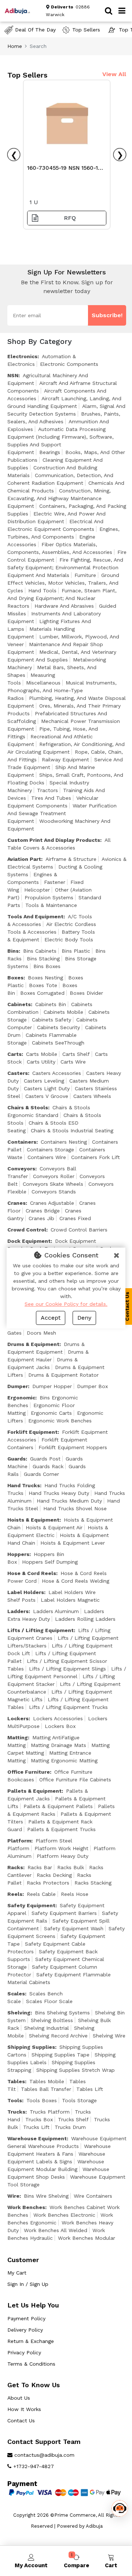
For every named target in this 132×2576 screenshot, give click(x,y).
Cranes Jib (41, 1218)
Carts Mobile (42, 1054)
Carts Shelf (76, 1054)
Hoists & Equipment (33, 1520)
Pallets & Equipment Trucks (61, 1829)
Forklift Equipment (32, 1432)
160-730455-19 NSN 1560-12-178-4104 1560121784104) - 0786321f (65, 170)
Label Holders (26, 1592)
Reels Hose (75, 1894)
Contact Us (21, 2421)
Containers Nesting (64, 1142)
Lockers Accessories (58, 1718)
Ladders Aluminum (56, 1611)
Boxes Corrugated (42, 993)
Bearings (50, 452)
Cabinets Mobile (63, 1012)
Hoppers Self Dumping (50, 1562)
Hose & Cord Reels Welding (76, 1581)
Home (15, 46)
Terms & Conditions (31, 2364)
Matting (18, 1737)
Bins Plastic (76, 951)
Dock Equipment (29, 1241)
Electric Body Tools (69, 940)
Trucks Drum (70, 2127)
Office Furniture (29, 1772)
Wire (13, 2196)
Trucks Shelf (73, 2119)
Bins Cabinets (40, 951)
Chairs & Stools (28, 1107)
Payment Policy (26, 2318)
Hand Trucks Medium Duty (69, 1501)
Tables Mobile (47, 2081)
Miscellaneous (43, 683)
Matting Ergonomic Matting (64, 1761)
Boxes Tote (43, 985)
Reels (15, 1894)
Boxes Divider (86, 993)
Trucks (16, 2112)
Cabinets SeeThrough (58, 1043)
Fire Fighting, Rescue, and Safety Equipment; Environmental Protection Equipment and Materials (65, 567)
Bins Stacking (43, 959)
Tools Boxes (42, 2100)
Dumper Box (92, 1386)
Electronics (22, 356)
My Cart (17, 2273)
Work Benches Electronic (64, 2215)
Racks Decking (54, 1875)
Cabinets (19, 1004)
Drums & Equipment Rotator (63, 1375)
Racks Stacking (93, 1883)
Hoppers (18, 1554)
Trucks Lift (36, 2127)
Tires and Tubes (51, 798)
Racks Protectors (48, 1883)
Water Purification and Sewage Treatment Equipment (62, 813)
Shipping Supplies (31, 2047)
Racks (15, 1867)
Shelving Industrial (47, 2028)
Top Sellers (86, 30)
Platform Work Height (61, 1848)
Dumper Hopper (52, 1386)
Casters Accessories (57, 1073)
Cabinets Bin (51, 1004)
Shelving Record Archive (58, 2036)
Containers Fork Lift (96, 1157)
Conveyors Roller (54, 1176)
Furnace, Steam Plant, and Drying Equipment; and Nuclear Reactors (62, 598)
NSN (13, 375)
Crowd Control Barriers (79, 1230)
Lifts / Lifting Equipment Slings (67, 1669)
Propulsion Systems (49, 897)
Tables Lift (90, 2089)
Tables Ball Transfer (46, 2089)
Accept (51, 1318)
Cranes (16, 1203)
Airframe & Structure (71, 859)
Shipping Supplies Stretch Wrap (76, 2070)
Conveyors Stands (54, 1192)
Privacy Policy (24, 2352)
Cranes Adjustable (52, 1203)
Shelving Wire (109, 2036)
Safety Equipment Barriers (64, 1913)
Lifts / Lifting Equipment (41, 1630)
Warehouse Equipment (37, 2138)
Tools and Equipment (35, 916)
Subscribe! (107, 315)
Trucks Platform (50, 2112)
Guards (16, 1459)
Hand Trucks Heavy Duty (59, 1493)
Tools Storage (79, 2100)
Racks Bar (40, 1867)
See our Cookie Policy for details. (66, 1304)
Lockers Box (60, 1726)
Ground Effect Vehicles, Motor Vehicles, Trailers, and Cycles (63, 583)
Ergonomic (21, 1398)
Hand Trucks (24, 1485)
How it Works (24, 2409)
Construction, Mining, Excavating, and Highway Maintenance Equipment (59, 498)
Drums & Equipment (33, 1344)
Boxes (15, 978)
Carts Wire (73, 1062)
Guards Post (45, 1459)
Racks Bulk (71, 1867)
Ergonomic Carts (51, 1413)
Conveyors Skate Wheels (53, 1184)
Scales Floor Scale (49, 2001)
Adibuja (94, 2526)
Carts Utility (41, 1062)
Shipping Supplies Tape (60, 2055)
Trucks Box (39, 2119)
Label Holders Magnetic (70, 1600)
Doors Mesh (41, 1333)
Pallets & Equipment (34, 1791)
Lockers (18, 1718)
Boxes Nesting (45, 978)
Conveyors (21, 1169)
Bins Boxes (47, 966)
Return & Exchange (31, 2341)
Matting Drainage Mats (58, 1745)
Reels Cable (41, 1894)
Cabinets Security (58, 1027)
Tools (15, 2100)
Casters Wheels (92, 1096)
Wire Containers (93, 2196)
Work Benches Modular (87, 2238)
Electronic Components (69, 364)
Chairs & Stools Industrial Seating (72, 1130)
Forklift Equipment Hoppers (73, 1447)
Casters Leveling (44, 1081)
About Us (19, 2398)
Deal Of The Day (35, 30)
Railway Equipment (65, 760)
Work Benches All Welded (56, 2230)
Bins (13, 951)
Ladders (18, 1611)
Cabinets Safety (52, 1020)
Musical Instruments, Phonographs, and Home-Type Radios (62, 690)
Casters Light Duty (47, 1088)
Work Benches (26, 2207)
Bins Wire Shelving (46, 2196)
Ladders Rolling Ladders (85, 1619)
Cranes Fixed (75, 1218)
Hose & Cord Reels (32, 1573)
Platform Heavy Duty (63, 1856)
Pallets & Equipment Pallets (58, 1806)
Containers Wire (47, 1157)
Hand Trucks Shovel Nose (75, 1508)
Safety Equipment (31, 1905)
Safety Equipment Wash (74, 1928)
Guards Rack (48, 1466)
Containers (22, 1142)
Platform (19, 1841)
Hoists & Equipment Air (54, 1527)
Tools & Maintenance (51, 905)
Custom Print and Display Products (54, 840)
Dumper (18, 1386)
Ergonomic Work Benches (60, 1421)
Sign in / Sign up (28, 2284)
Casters (18, 1073)
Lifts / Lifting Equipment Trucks (68, 1707)
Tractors (47, 790)
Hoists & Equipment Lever (73, 1543)
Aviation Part (24, 859)
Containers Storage (50, 1150)
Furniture (85, 575)
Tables (16, 2081)
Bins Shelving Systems (62, 2013)
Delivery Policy (25, 2330)
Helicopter (37, 890)
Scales (16, 1994)
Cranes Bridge (43, 1211)
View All (114, 74)
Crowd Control (27, 1230)
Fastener (55, 882)
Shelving (19, 2013)
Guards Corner (41, 1474)
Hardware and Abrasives (64, 606)
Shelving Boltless (52, 2020)
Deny (84, 1318)
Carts (14, 1054)
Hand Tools (42, 590)
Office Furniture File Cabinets (75, 1780)
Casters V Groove (47, 1096)
